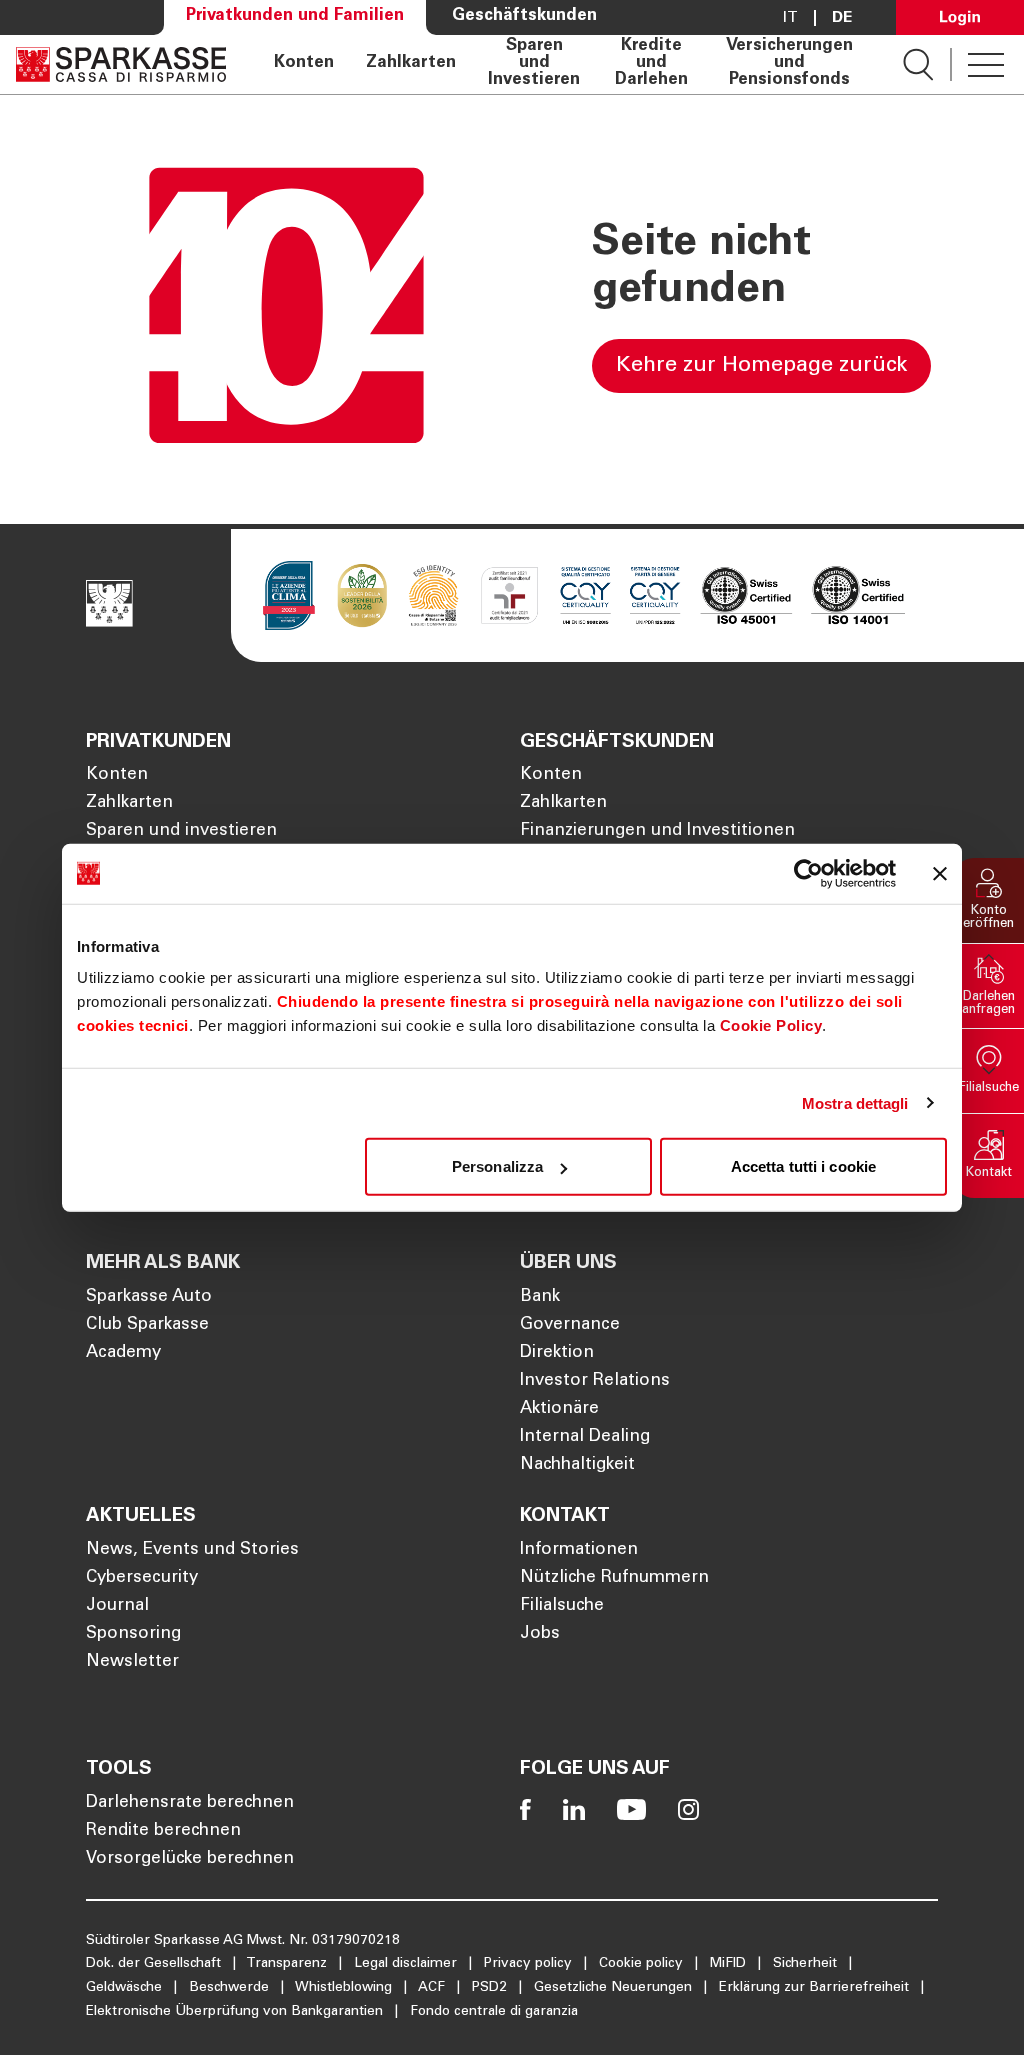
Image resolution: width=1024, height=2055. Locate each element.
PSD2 (491, 1988)
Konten (304, 64)
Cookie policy (643, 1964)
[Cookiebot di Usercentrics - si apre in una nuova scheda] (808, 873)
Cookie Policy (771, 1025)
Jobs (540, 1634)
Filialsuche (562, 1606)
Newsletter (132, 1662)
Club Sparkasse (147, 1325)
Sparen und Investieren (534, 64)
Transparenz (288, 1964)
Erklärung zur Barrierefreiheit (816, 1988)
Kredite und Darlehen (651, 64)
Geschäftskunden (524, 16)
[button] (989, 900)
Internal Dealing (585, 1437)
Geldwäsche (126, 1988)
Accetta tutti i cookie (803, 1166)
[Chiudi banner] (940, 873)
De (842, 18)
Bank (540, 1297)
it (790, 18)
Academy (123, 1353)
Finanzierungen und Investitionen (657, 831)
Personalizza (497, 1166)
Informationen (579, 1550)
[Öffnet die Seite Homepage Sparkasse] (121, 64)
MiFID (730, 1964)
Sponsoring (133, 1634)
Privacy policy (530, 1964)
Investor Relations (595, 1381)
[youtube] (631, 1809)
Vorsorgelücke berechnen (190, 1859)
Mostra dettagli (855, 1102)
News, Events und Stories (192, 1550)
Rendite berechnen (163, 1831)
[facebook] (525, 1809)
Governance (570, 1325)
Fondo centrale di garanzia (494, 2012)
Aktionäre (559, 1409)
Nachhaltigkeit (577, 1465)
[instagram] (688, 1809)
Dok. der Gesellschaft (155, 1964)
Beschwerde (231, 1988)
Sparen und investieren (181, 831)
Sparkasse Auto (149, 1297)
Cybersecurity (142, 1578)
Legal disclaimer (407, 1964)
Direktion (557, 1353)
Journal (117, 1606)
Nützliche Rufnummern (614, 1578)
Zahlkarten (411, 64)
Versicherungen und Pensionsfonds (789, 64)
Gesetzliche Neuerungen (615, 1988)
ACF (433, 1988)
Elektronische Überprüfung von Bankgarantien (236, 2012)
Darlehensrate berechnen (190, 1803)
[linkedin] (574, 1809)
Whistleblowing (345, 1988)
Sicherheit (807, 1964)
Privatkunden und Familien (295, 16)
